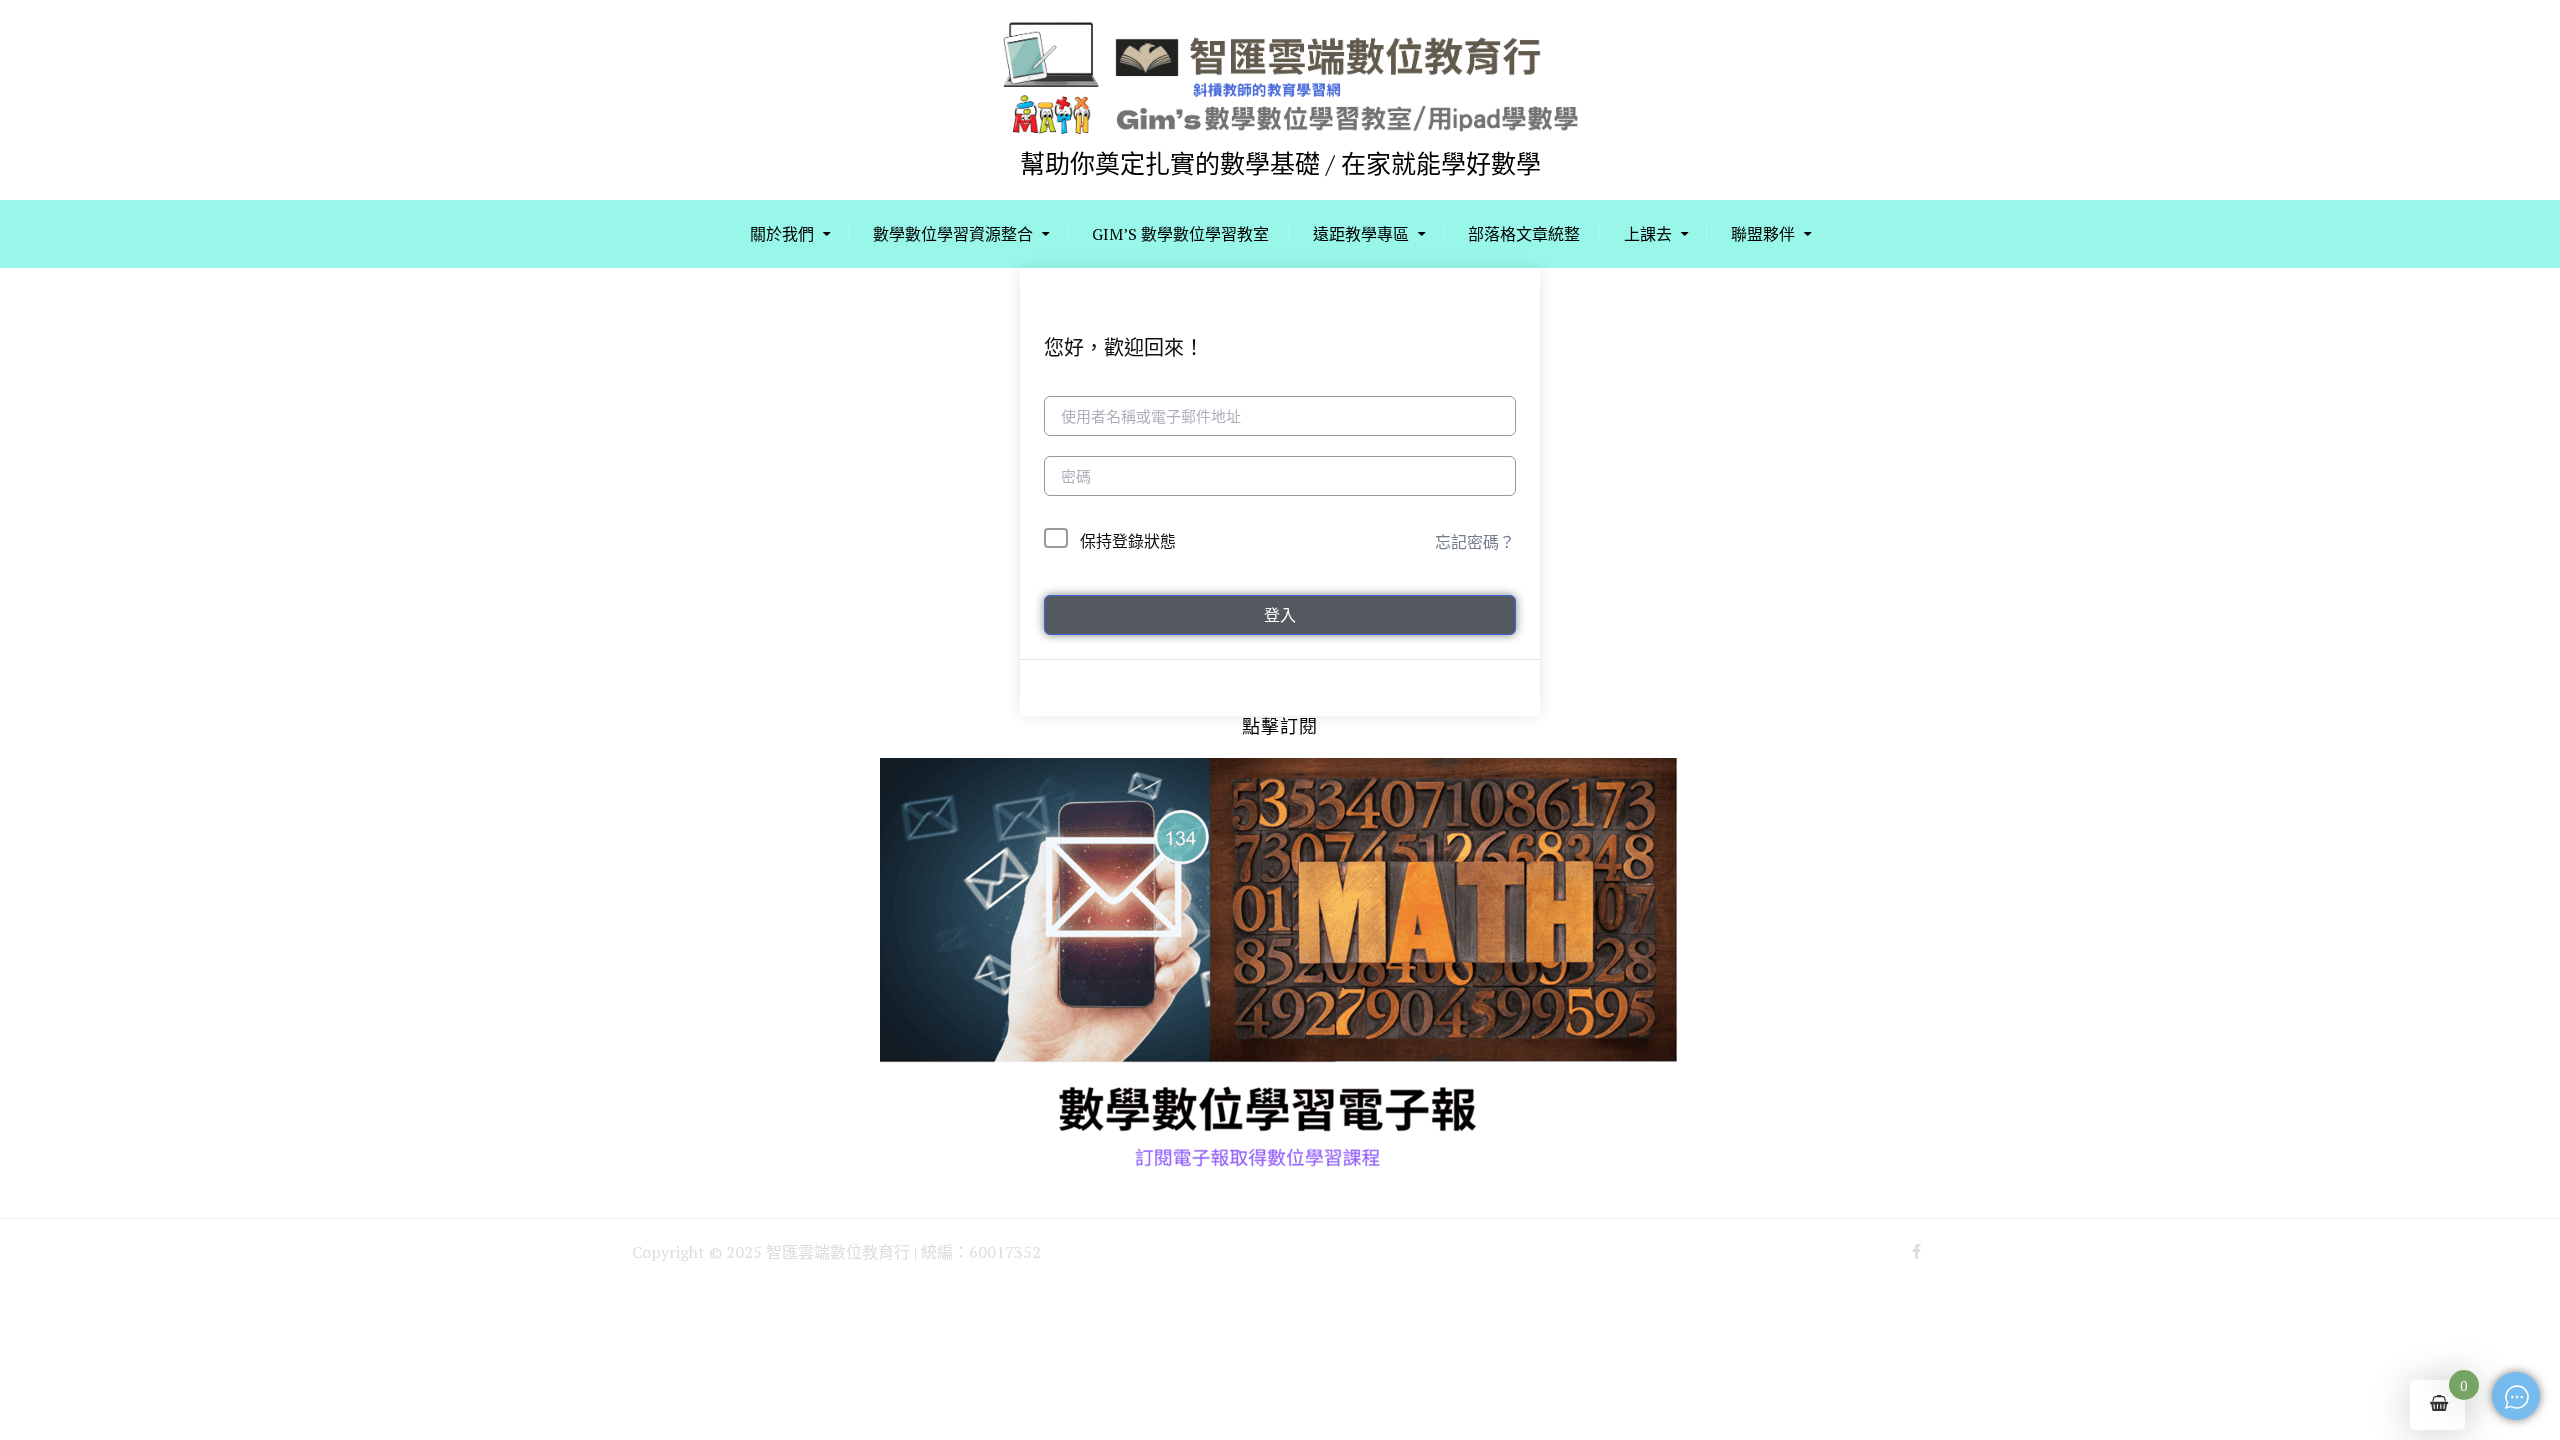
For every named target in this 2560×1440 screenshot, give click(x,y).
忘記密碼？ (1475, 542)
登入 (1280, 615)
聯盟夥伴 (1763, 234)
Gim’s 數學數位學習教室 (1180, 234)
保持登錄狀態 (1128, 541)
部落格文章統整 (1524, 234)
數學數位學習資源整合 (953, 234)
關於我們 (782, 234)
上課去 (1648, 234)
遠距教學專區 (1361, 234)
